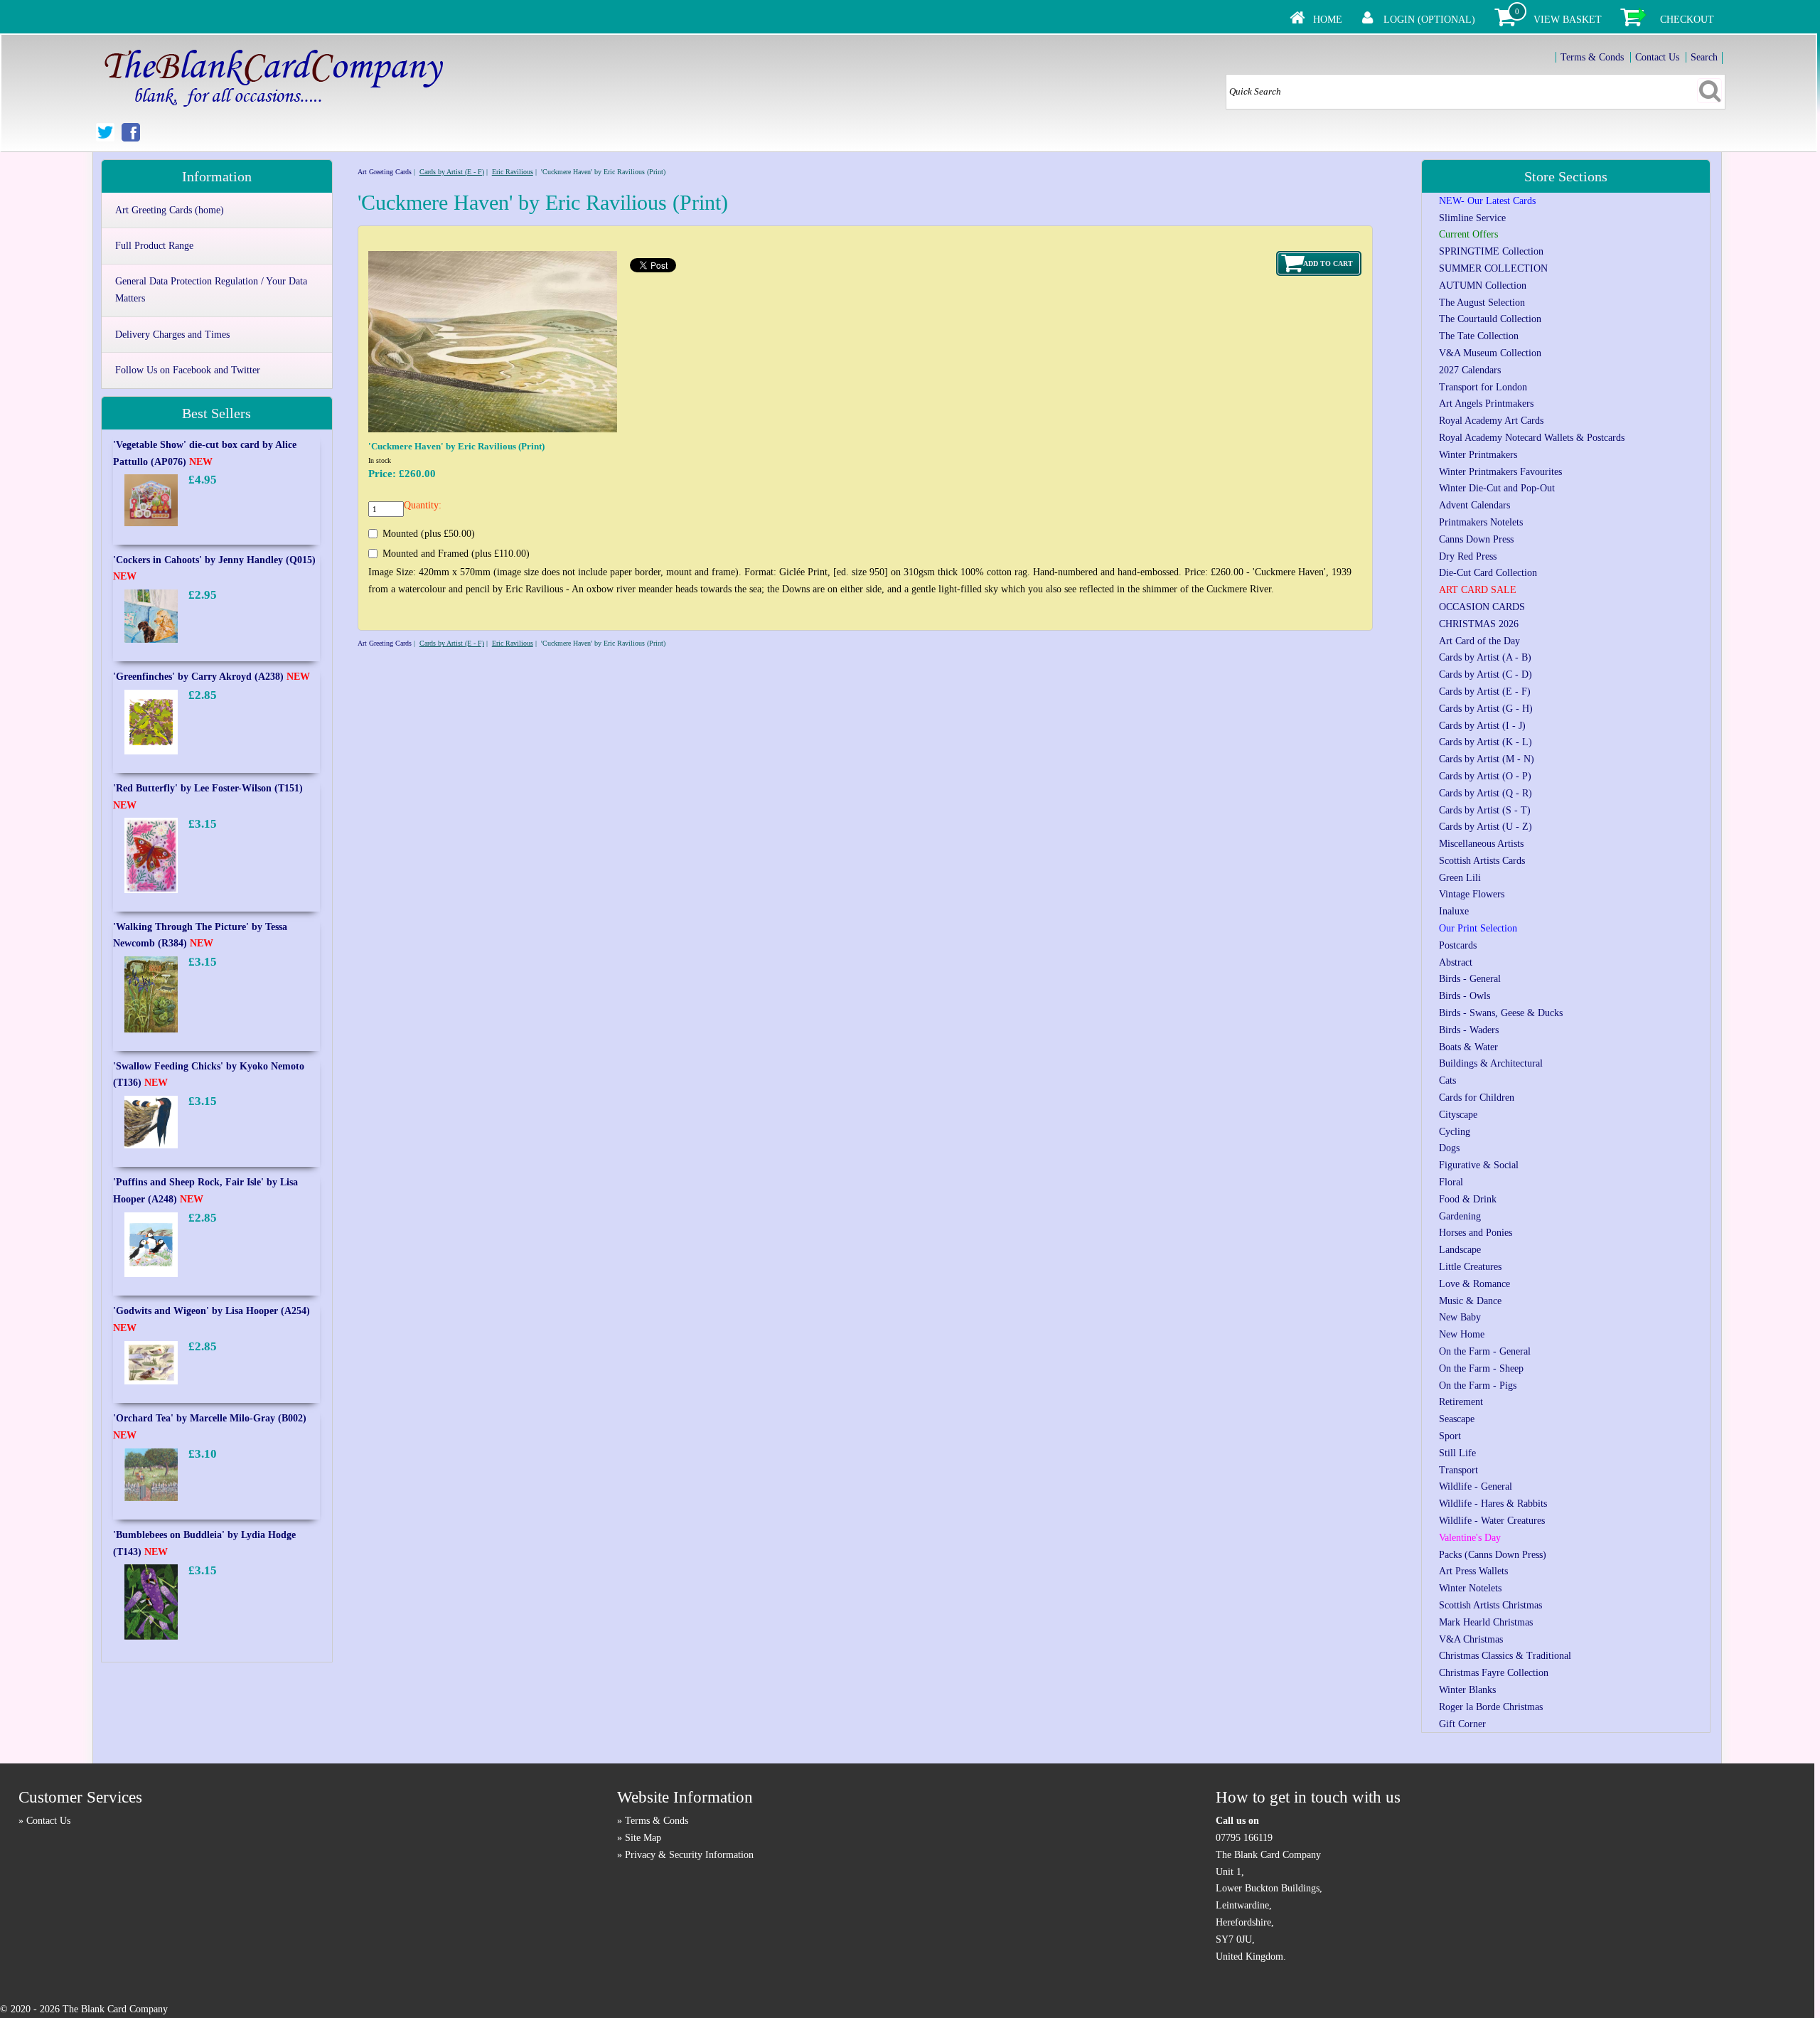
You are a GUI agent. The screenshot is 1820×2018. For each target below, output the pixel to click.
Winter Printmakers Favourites (1500, 472)
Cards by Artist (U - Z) (1486, 827)
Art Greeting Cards (385, 172)
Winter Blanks (1467, 1690)
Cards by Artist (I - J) (1482, 726)
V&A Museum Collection (1490, 353)
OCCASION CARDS (1482, 607)
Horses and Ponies (1476, 1233)
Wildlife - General (1476, 1486)
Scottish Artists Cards (1482, 861)
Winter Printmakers (1478, 455)
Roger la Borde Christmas (1491, 1707)
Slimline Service (1472, 218)
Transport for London (1483, 387)
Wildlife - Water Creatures (1492, 1521)
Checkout (1687, 20)
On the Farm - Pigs (1478, 1386)
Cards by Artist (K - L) (1486, 742)
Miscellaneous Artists (1481, 844)
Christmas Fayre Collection (1494, 1673)
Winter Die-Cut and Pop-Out (1497, 488)
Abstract (1456, 962)
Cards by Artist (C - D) (1486, 674)
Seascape (1457, 1419)
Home (1328, 20)
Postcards (1458, 945)
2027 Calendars (1470, 370)
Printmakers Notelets (1481, 522)
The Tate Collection (1479, 336)
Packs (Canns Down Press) (1493, 1555)
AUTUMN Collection (1483, 285)
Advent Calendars (1474, 505)
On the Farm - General (1485, 1351)
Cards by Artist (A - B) (1485, 657)
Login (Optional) (1429, 20)
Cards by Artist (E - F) (452, 172)
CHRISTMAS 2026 (1479, 624)
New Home (1462, 1334)
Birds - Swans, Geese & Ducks (1501, 1013)
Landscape (1460, 1250)
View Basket (1568, 20)
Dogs (1449, 1148)
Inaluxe (1454, 911)
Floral (1451, 1182)
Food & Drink (1468, 1199)
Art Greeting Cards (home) (170, 210)
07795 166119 (1244, 1838)
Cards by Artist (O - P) (1485, 776)
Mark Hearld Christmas (1486, 1622)
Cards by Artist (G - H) (1486, 709)
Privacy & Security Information (689, 1855)
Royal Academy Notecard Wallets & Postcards (1532, 438)
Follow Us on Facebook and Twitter (188, 370)
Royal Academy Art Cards (1491, 421)
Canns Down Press (1476, 539)
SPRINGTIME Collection (1491, 251)
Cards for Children (1477, 1098)
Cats (1447, 1080)
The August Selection (1482, 303)
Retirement (1461, 1402)
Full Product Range (154, 246)
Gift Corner (1462, 1724)
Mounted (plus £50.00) (429, 534)
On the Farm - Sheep (1481, 1368)
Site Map (643, 1838)
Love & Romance (1474, 1284)
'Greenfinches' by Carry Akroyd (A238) (212, 677)
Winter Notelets (1470, 1588)
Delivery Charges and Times (172, 335)
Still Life (1457, 1453)
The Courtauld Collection (1490, 319)
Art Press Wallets (1473, 1571)
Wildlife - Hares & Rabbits (1493, 1504)
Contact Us (1657, 57)
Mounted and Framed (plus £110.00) (456, 554)
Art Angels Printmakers (1486, 404)
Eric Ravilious (513, 172)
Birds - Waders (1469, 1030)
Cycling (1455, 1132)
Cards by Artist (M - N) (1487, 759)
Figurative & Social (1479, 1165)
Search (1704, 57)
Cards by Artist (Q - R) (1486, 793)
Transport (1458, 1470)
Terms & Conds (1592, 57)
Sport (1450, 1436)
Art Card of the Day (1479, 641)
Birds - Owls (1465, 996)
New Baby (1460, 1317)
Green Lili (1460, 878)
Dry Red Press (1468, 556)
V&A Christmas (1471, 1639)
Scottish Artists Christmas (1490, 1605)
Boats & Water (1468, 1047)
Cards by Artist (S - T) (1485, 810)
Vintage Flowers (1472, 894)
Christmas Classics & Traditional (1505, 1656)
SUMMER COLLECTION (1493, 268)
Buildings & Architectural (1491, 1063)
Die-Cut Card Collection (1488, 573)
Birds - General (1470, 979)
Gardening (1460, 1216)
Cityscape (1458, 1115)
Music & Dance (1470, 1301)
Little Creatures (1470, 1267)
